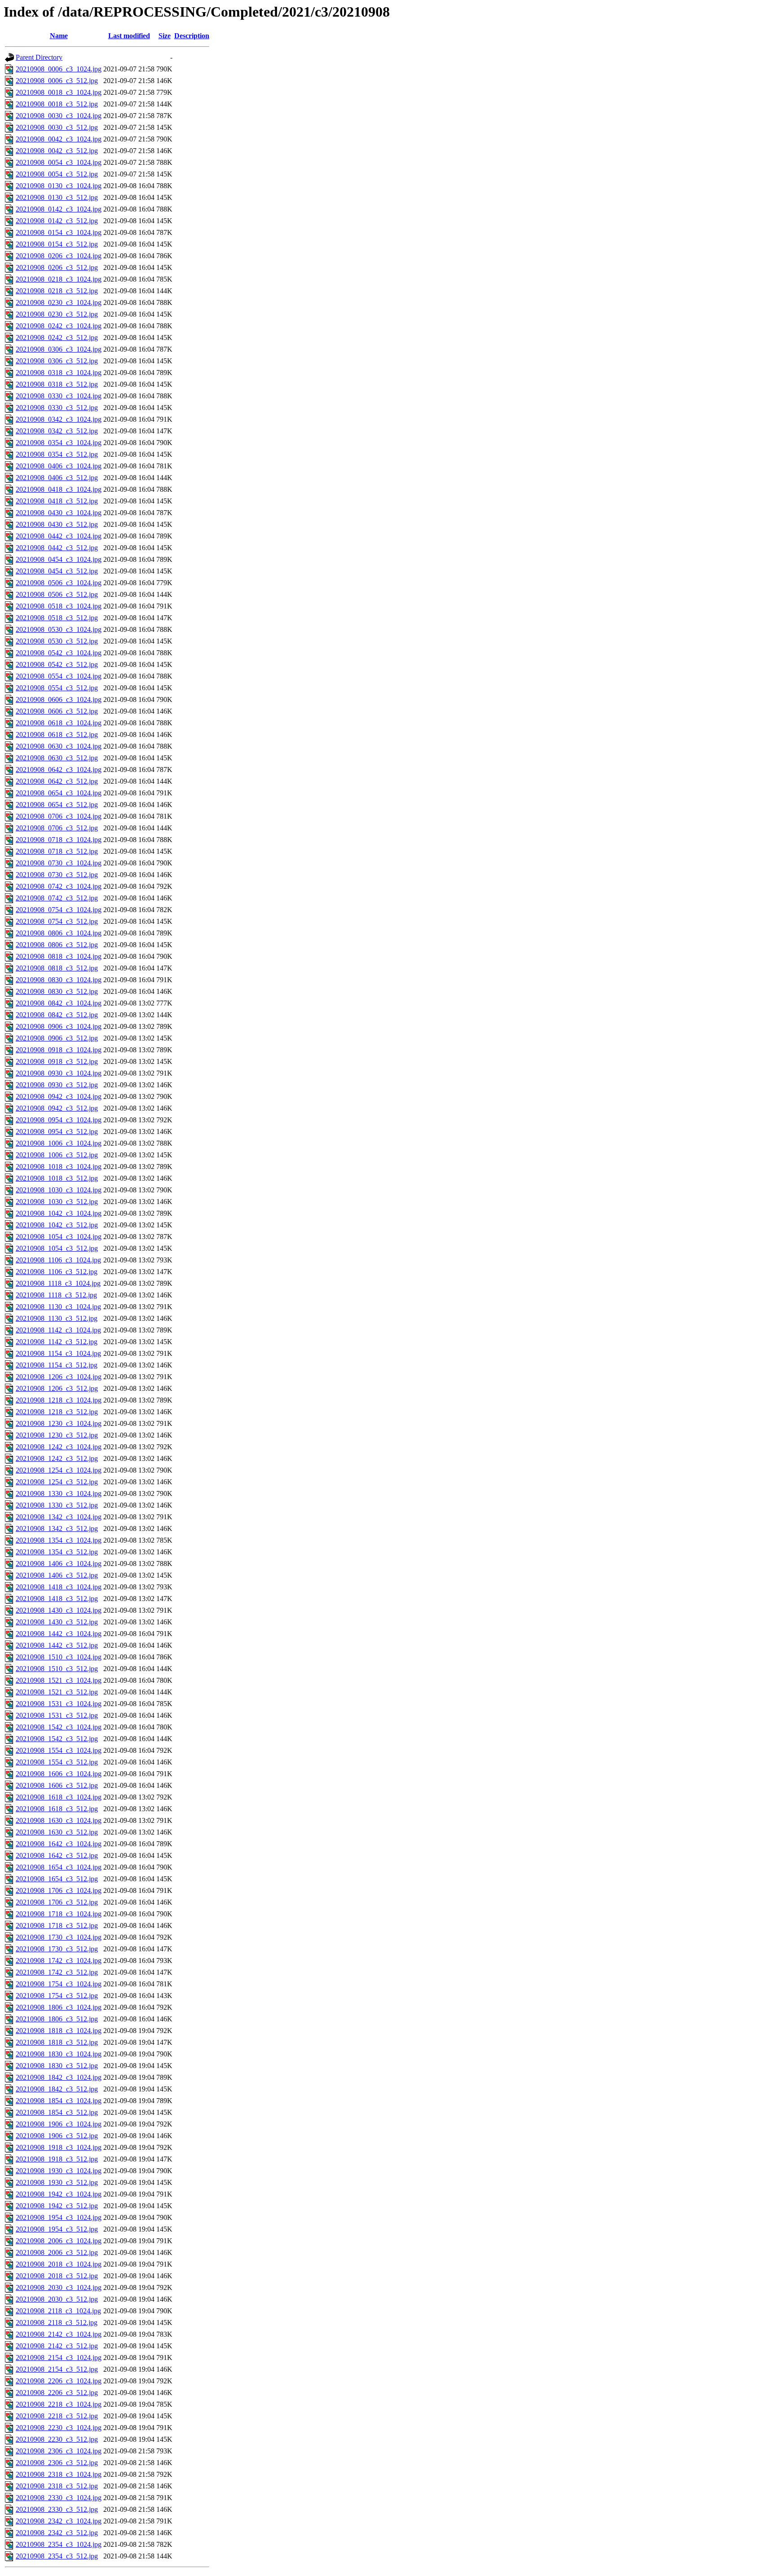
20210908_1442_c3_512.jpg (57, 1645)
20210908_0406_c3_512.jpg (57, 478)
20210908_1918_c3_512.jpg (57, 2159)
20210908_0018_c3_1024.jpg (59, 92)
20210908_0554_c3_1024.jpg (59, 676)
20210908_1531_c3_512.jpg (57, 1715)
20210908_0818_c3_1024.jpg (59, 956)
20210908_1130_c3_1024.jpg (58, 1307)
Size (165, 36)
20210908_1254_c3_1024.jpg (59, 1470)
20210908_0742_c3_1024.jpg (59, 886)
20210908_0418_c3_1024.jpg (59, 489)
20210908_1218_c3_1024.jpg (59, 1400)
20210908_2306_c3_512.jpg (57, 2463)
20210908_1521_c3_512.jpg (57, 1692)
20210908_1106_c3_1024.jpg (58, 1260)
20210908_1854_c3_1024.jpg (59, 2101)
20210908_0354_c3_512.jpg (57, 454)
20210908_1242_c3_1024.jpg (59, 1447)
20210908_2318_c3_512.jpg (57, 2486)
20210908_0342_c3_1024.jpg (59, 419)
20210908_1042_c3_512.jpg (57, 1225)
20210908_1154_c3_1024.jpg (58, 1353)
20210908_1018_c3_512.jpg (57, 1178)
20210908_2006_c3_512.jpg (57, 2252)
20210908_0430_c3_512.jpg (57, 524)
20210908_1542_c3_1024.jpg (59, 1727)
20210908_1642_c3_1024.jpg (59, 1844)
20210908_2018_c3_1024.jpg (59, 2264)
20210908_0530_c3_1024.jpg (59, 629)
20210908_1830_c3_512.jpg (57, 2066)
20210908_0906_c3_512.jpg (57, 1038)
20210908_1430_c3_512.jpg (57, 1622)
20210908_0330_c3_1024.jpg (59, 396)
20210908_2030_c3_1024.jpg (59, 2287)
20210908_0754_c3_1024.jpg (59, 910)
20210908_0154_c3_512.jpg (57, 244)
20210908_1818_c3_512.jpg (57, 2042)
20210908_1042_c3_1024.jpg (59, 1213)
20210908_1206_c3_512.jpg (57, 1388)
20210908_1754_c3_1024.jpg (59, 1984)
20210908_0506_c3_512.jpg (57, 594)
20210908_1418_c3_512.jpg (57, 1599)
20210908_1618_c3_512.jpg (57, 1809)
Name (59, 36)
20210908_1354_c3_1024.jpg (59, 1540)
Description (192, 36)
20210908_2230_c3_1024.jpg (59, 2428)
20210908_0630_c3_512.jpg (57, 758)
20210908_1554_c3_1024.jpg (59, 1750)
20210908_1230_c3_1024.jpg (59, 1423)
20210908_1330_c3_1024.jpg (59, 1493)
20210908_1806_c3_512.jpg (57, 2019)
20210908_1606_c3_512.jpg (57, 1785)
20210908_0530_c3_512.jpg (57, 641)
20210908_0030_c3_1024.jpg (59, 116)
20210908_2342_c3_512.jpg (57, 2533)
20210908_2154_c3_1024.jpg (59, 2358)
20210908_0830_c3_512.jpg (57, 991)
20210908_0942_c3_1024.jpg (59, 1096)
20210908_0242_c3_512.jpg (57, 337)
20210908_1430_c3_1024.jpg (59, 1610)
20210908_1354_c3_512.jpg (57, 1552)
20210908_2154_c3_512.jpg (57, 2369)
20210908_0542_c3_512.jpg (57, 664)
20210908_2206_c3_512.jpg (57, 2393)
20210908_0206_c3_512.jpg (57, 267)
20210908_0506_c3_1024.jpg (59, 583)
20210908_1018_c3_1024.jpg (59, 1167)
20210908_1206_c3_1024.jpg (59, 1377)
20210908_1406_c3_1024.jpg (59, 1564)
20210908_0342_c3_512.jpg (57, 431)
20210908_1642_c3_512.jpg (57, 1855)
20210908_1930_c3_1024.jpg (59, 2171)
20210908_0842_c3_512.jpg (57, 1015)
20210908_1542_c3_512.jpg (57, 1739)
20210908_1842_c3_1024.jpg (59, 2077)
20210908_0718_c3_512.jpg (57, 851)
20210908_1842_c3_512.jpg (57, 2089)
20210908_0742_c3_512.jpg (57, 898)
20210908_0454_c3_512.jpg (57, 571)
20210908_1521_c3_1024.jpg (59, 1680)
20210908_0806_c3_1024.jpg (59, 933)
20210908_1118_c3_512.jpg (56, 1295)
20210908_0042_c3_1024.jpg (59, 139)
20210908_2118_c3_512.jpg (57, 2322)
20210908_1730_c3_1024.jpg (59, 1937)
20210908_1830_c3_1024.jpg (59, 2054)
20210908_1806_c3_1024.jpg (59, 2007)
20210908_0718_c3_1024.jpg (59, 840)
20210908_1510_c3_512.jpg (57, 1669)
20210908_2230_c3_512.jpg (57, 2439)
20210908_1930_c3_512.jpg (57, 2182)
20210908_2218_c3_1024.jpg (59, 2404)
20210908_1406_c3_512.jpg (57, 1575)
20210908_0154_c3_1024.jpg (59, 232)
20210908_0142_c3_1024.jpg (59, 209)
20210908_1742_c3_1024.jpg (59, 1961)
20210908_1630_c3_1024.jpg (59, 1820)
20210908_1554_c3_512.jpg (57, 1762)
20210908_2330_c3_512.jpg (57, 2509)
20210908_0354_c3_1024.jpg (59, 443)
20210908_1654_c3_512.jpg (57, 1879)
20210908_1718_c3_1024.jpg (59, 1914)
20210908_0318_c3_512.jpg (57, 384)
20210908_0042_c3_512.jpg (57, 151)
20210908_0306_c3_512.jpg (57, 361)
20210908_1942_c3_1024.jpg (59, 2194)
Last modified (129, 36)
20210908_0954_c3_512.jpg (57, 1131)
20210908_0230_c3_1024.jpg (59, 302)
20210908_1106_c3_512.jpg (57, 1272)
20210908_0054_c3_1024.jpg (59, 162)
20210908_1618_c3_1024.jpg (59, 1797)
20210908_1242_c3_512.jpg (57, 1458)
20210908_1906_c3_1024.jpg (59, 2124)
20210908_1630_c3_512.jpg (57, 1832)
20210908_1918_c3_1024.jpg (59, 2147)
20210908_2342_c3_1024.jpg (59, 2521)
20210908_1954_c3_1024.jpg (59, 2217)
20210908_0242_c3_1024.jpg (59, 326)
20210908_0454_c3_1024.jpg (59, 559)
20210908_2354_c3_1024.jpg (59, 2544)
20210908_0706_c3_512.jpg (57, 828)
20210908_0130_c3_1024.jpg (59, 186)
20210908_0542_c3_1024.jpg (59, 653)
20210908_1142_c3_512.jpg (57, 1342)
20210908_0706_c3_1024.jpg (59, 816)
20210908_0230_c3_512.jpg (57, 314)
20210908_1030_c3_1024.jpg (59, 1190)
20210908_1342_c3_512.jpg (57, 1528)
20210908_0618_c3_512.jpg (57, 734)
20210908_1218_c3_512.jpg (57, 1412)
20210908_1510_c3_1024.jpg (59, 1657)
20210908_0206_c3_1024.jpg (59, 256)
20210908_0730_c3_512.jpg (57, 875)
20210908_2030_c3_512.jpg (57, 2299)
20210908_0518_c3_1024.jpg (59, 606)
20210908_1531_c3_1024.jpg (59, 1704)
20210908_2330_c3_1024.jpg (59, 2498)
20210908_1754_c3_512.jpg (57, 1996)
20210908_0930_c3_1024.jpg (59, 1073)
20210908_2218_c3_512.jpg (57, 2416)
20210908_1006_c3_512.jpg (57, 1155)
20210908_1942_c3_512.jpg (57, 2206)
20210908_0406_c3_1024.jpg (59, 466)
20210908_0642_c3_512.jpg (57, 781)
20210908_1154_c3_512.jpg (57, 1365)
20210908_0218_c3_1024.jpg (59, 279)
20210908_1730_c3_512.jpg (57, 1949)
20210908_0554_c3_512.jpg (57, 688)
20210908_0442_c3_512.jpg (57, 548)
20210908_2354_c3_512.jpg (57, 2556)
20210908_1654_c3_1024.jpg (59, 1867)
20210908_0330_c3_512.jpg (57, 408)
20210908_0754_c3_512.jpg (57, 921)
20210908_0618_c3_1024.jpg (59, 723)
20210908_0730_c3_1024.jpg (59, 863)
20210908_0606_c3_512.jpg (57, 711)
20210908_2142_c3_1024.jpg (59, 2334)
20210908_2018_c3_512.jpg (57, 2276)
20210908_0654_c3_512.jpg (57, 805)
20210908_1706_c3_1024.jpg (59, 1890)
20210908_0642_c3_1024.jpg (59, 770)
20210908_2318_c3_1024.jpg (59, 2474)
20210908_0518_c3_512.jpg (57, 618)
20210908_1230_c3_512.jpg (57, 1435)
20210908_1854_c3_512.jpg (57, 2112)
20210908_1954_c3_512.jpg (57, 2229)
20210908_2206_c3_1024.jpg (59, 2381)
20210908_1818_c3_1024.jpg (59, 2031)
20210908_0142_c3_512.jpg (57, 221)
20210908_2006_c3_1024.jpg (59, 2241)
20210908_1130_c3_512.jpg (57, 1318)
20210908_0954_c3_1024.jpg (59, 1120)
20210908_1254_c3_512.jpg (57, 1482)
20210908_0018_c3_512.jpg (57, 104)
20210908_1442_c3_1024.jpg (59, 1634)
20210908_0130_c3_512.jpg (57, 197)
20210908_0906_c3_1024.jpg (59, 1026)
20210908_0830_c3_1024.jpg (59, 980)
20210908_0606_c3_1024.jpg (59, 699)
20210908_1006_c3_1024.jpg (59, 1143)
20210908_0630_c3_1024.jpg (59, 746)
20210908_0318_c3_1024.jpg (59, 373)
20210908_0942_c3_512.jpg (57, 1108)
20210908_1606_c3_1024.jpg (59, 1774)
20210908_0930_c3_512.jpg (57, 1085)
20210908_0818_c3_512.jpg (57, 968)
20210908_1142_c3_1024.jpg (58, 1330)
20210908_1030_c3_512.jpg (57, 1202)
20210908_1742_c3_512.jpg (57, 1972)
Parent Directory (39, 57)
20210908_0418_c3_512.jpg (57, 501)
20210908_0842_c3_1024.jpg (59, 1003)
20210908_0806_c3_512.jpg (57, 945)
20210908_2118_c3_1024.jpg (58, 2311)
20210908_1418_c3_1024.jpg (59, 1587)
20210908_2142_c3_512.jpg (57, 2346)
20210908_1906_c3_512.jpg (57, 2136)
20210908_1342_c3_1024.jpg (59, 1517)
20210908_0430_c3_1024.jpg (59, 513)
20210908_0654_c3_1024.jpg (59, 793)
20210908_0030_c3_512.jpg (57, 127)
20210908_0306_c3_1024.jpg (59, 349)
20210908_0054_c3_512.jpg (57, 174)
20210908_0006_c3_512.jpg (57, 81)
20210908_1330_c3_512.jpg (57, 1505)
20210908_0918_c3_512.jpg (57, 1061)
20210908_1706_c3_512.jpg (57, 1902)
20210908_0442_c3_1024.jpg (59, 536)
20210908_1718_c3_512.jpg (57, 1925)
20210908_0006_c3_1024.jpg (59, 69)
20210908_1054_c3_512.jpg (57, 1248)
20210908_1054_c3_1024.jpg (59, 1237)
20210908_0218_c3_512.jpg (57, 291)
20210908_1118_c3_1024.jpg (58, 1283)
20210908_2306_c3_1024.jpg (59, 2451)
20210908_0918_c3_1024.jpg (59, 1050)
